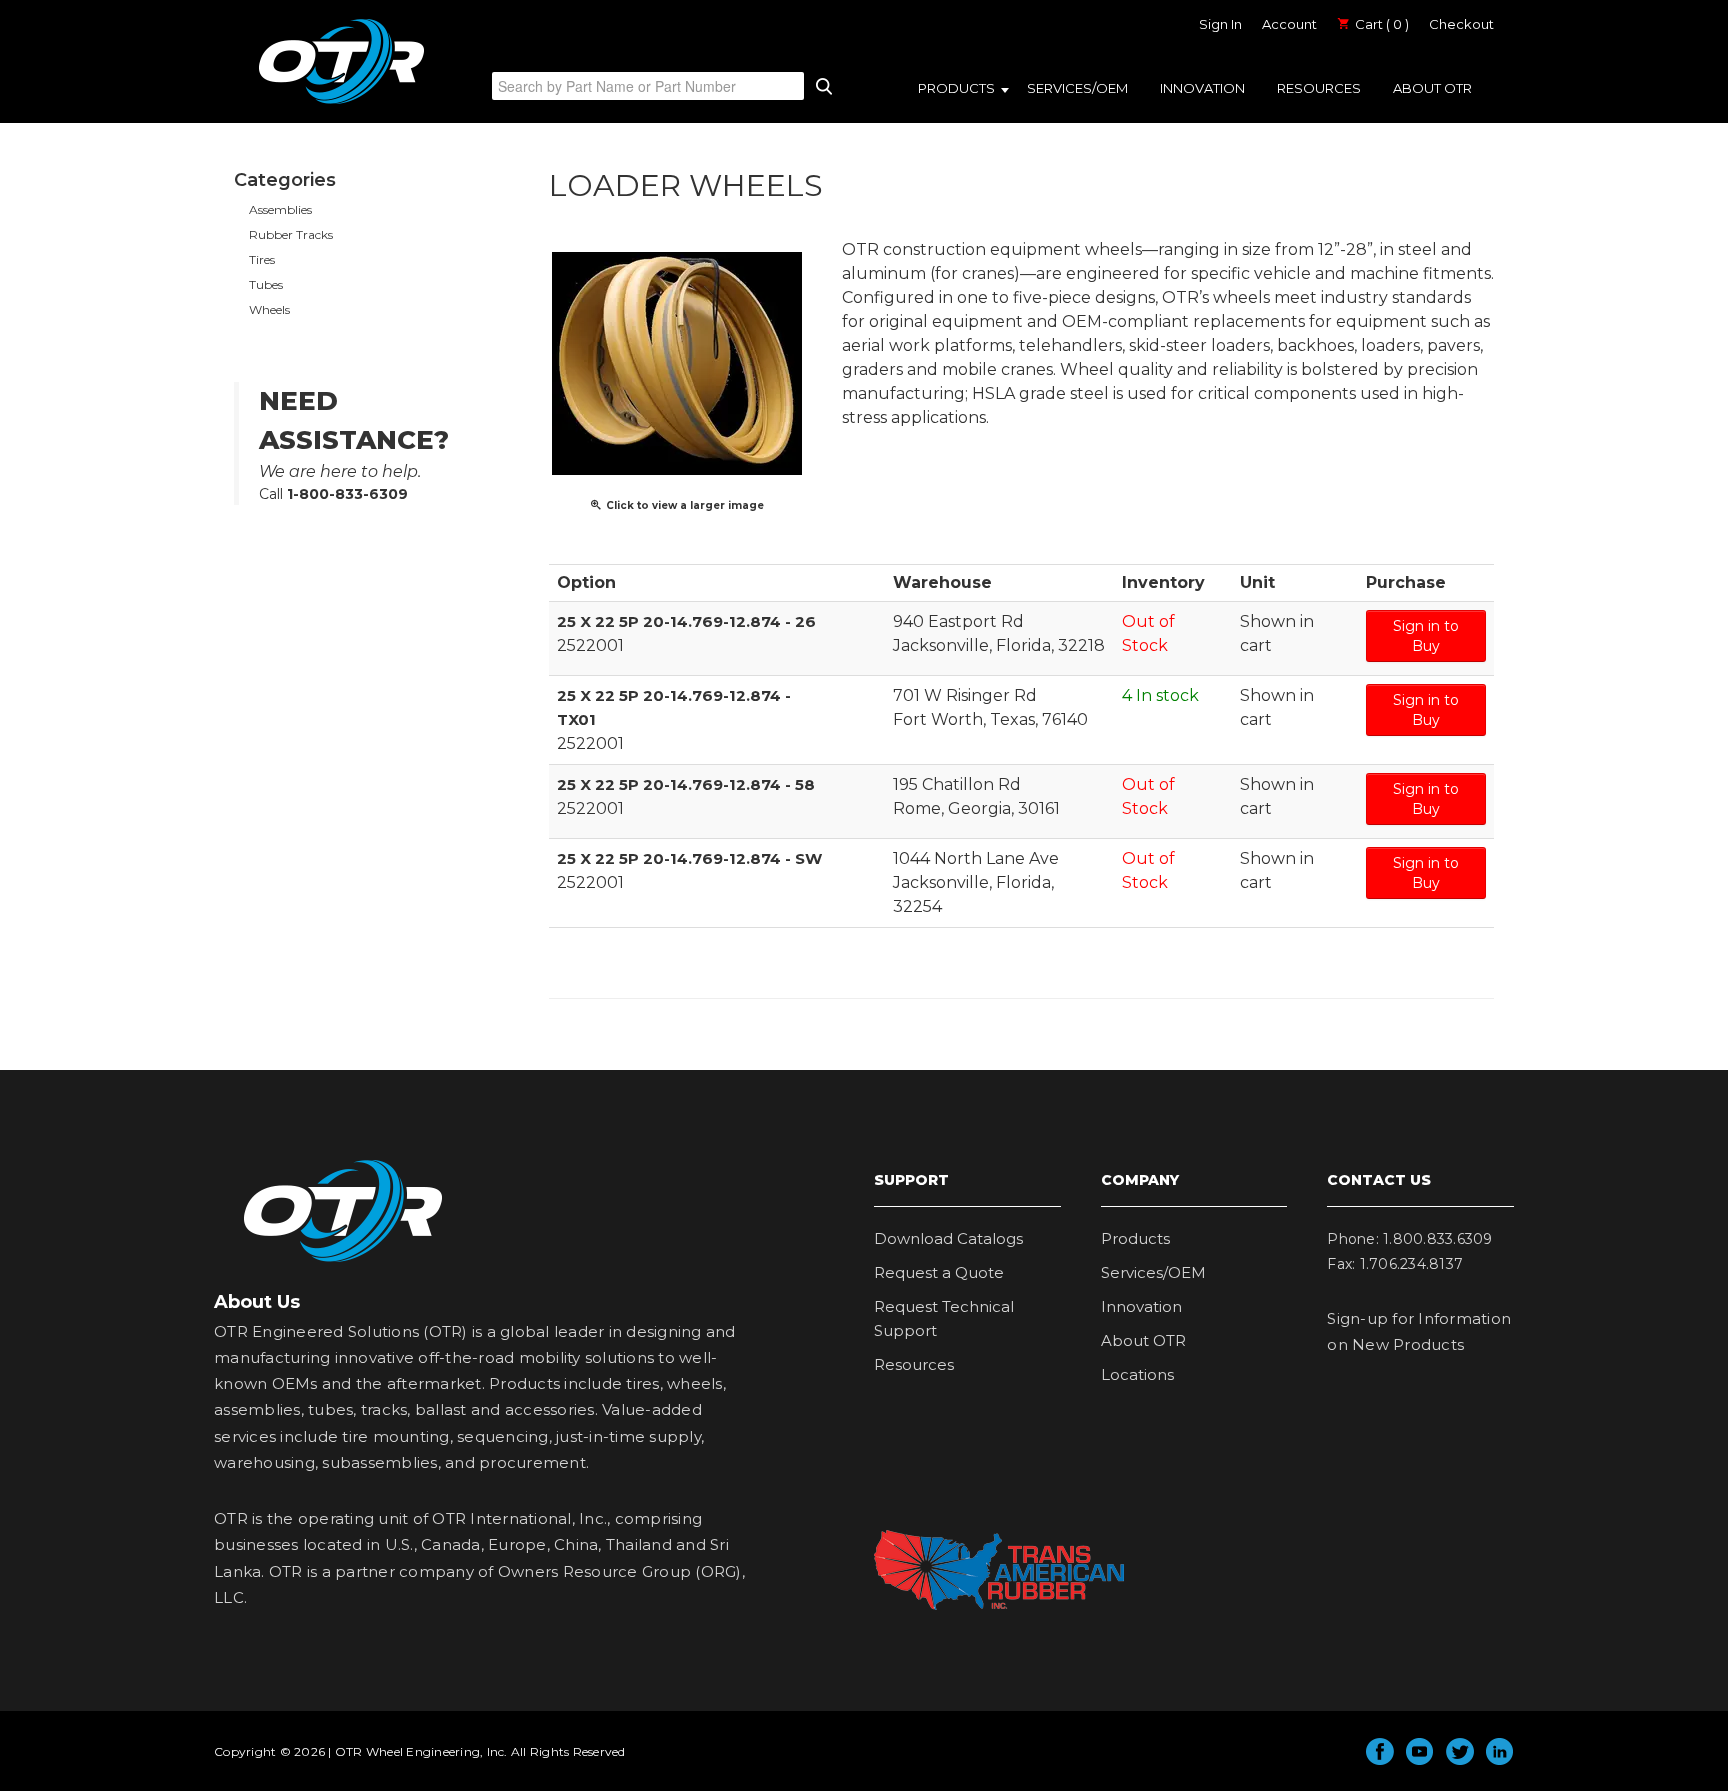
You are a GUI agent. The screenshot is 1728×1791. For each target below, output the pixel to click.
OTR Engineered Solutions (341, 103)
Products (956, 88)
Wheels (269, 309)
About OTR (1432, 88)
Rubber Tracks (291, 234)
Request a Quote (939, 1272)
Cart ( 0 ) (1380, 24)
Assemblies (280, 209)
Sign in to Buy (1426, 636)
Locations (1137, 1374)
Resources (1319, 88)
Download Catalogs (948, 1238)
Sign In (1220, 24)
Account (1289, 24)
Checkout (1461, 24)
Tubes (266, 284)
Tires (262, 259)
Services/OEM (1077, 88)
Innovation (1202, 88)
